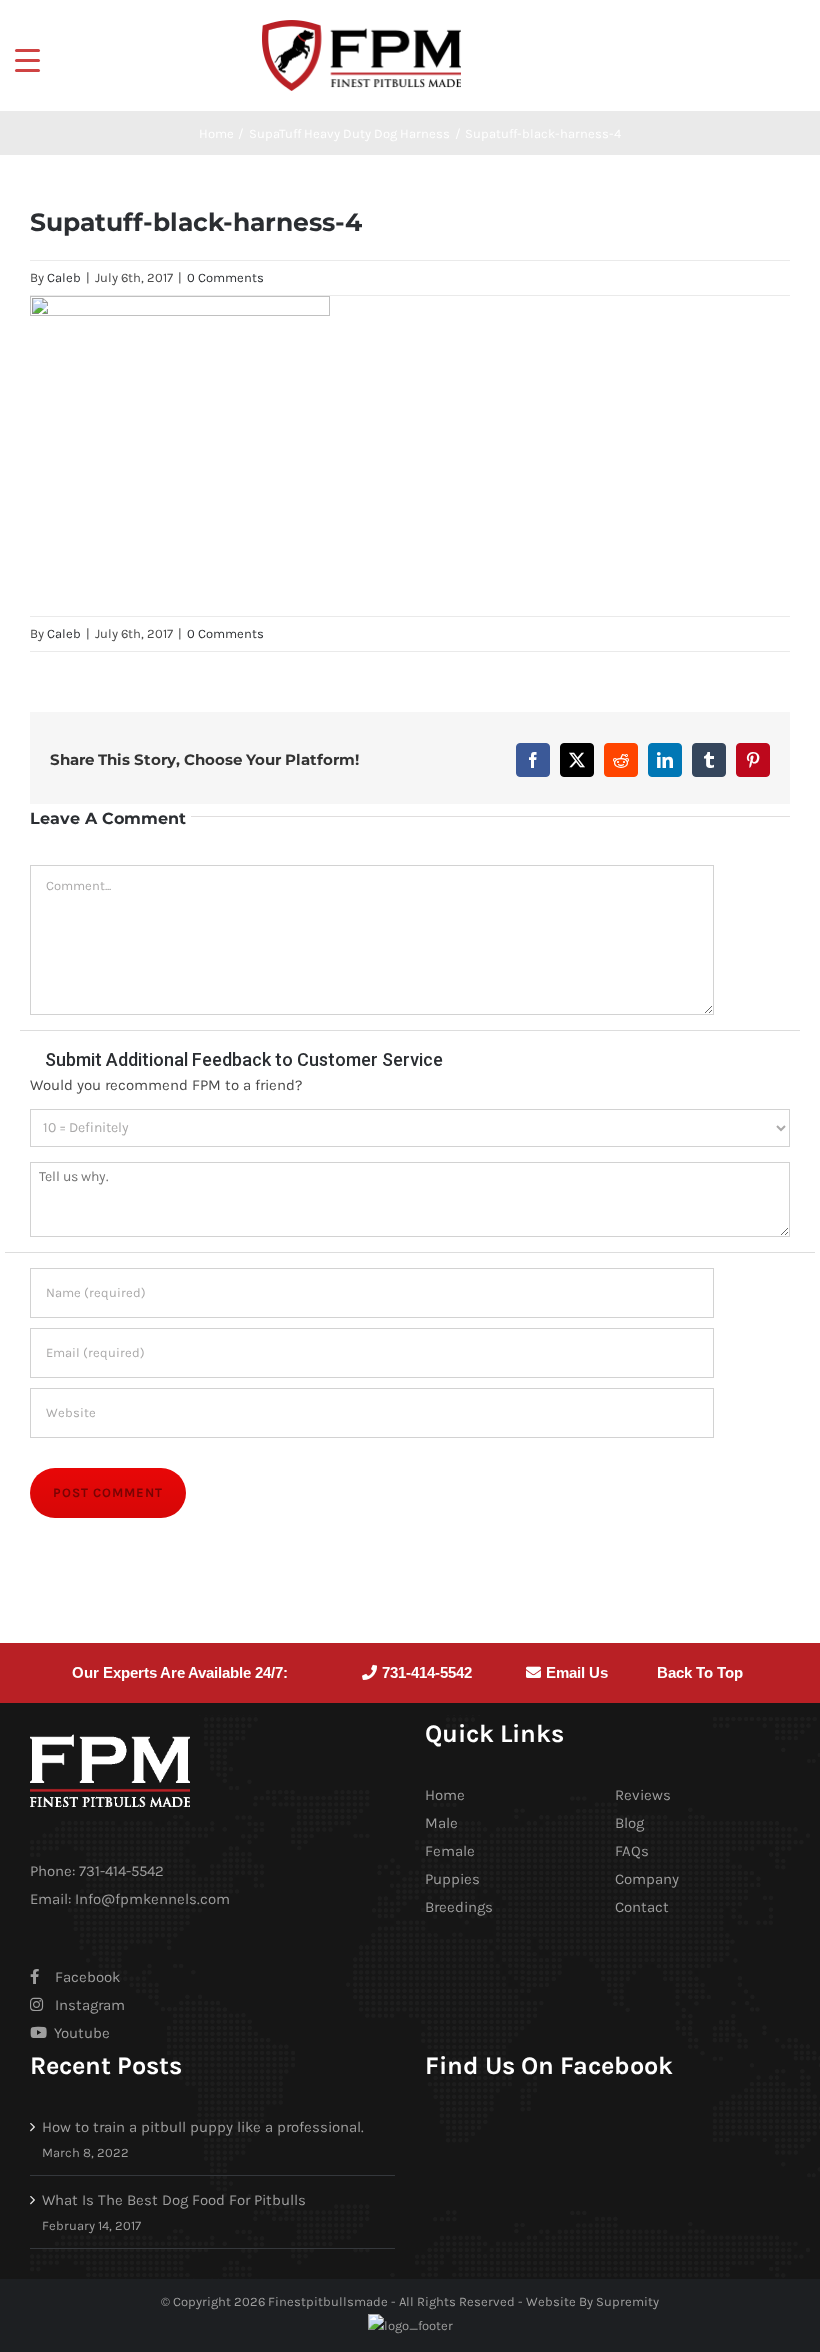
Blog (629, 1823)
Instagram (90, 2005)
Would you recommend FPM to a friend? (166, 1085)
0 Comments (225, 277)
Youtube (80, 2033)
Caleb (64, 277)
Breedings (459, 1907)
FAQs (632, 1851)
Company (647, 1879)
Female (450, 1851)
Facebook (87, 1977)
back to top (700, 1672)
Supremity (627, 2301)
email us (577, 1672)
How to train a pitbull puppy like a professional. (203, 2127)
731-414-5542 (427, 1672)
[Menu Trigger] (27, 59)
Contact (642, 1907)
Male (441, 1823)
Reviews (643, 1795)
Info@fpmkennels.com (152, 1899)
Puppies (452, 1879)
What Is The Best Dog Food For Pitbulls (174, 2200)
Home (445, 1795)
